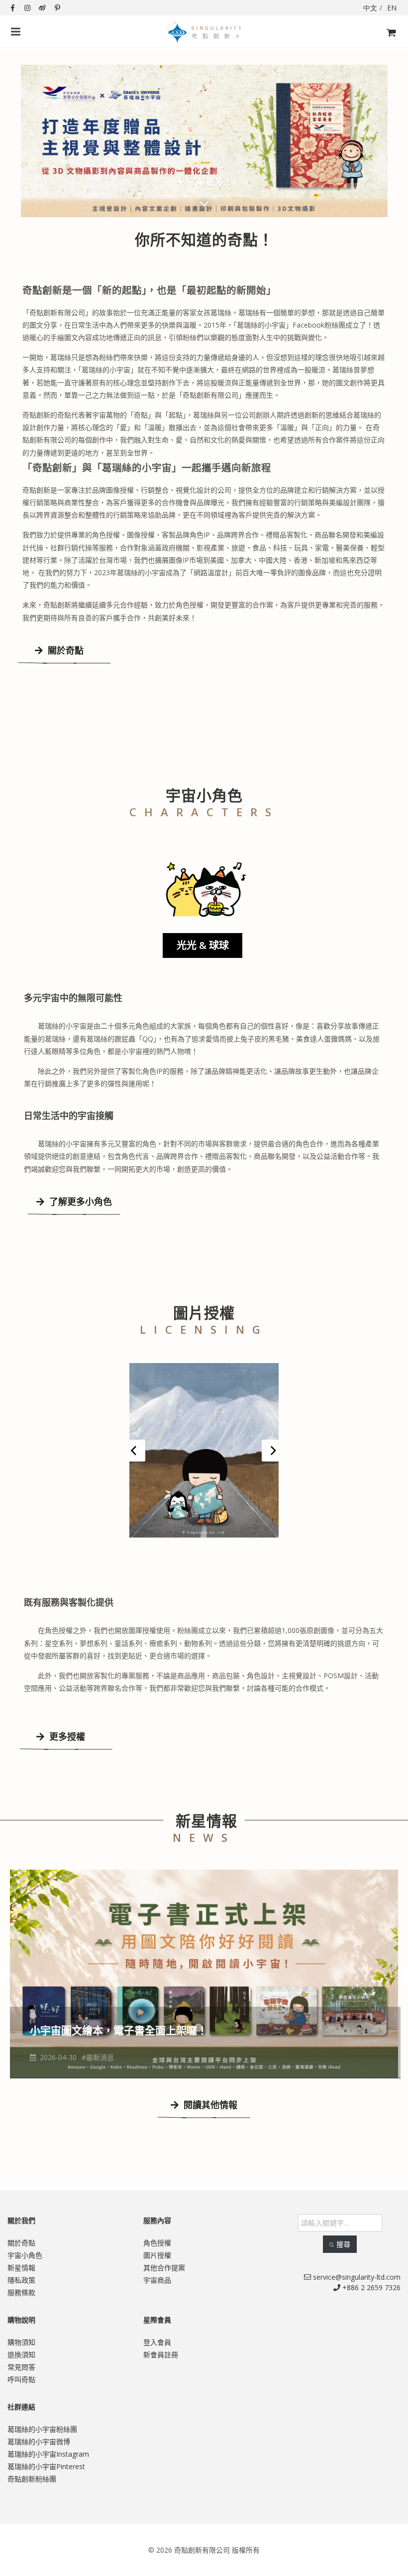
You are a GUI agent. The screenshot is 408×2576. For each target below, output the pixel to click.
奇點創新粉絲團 (32, 2481)
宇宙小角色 (25, 2257)
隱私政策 (21, 2282)
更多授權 (66, 1738)
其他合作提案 (164, 2270)
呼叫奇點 (21, 2381)
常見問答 (21, 2369)
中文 (370, 8)
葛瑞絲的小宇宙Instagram (48, 2456)
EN (392, 8)
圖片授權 (157, 2257)
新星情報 (21, 2270)
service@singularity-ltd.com (356, 2279)
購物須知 (21, 2344)
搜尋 (343, 2246)
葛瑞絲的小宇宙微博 (39, 2444)
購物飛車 (388, 49)
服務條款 (21, 2294)
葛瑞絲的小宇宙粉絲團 (42, 2431)
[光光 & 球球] (204, 888)
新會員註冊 (161, 2357)
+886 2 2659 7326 (370, 2289)
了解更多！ (183, 182)
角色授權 (157, 2245)
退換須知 (21, 2357)
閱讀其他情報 (209, 2107)
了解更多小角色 (79, 1202)
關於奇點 (64, 650)
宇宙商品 (157, 2282)
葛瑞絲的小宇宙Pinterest (46, 2468)
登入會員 (157, 2344)
